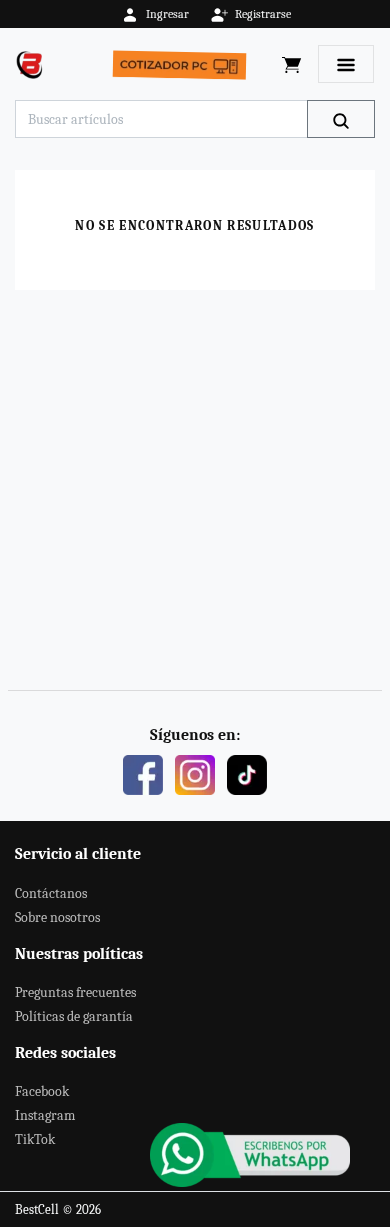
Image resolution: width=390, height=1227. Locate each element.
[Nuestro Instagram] (195, 774)
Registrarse (263, 14)
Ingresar (167, 14)
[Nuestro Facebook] (143, 774)
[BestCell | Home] (34, 64)
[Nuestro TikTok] (247, 774)
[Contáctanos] (250, 1155)
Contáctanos (51, 893)
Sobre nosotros (57, 917)
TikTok (35, 1139)
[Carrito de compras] (292, 64)
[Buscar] (341, 119)
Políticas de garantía (74, 1016)
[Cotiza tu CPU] (183, 64)
